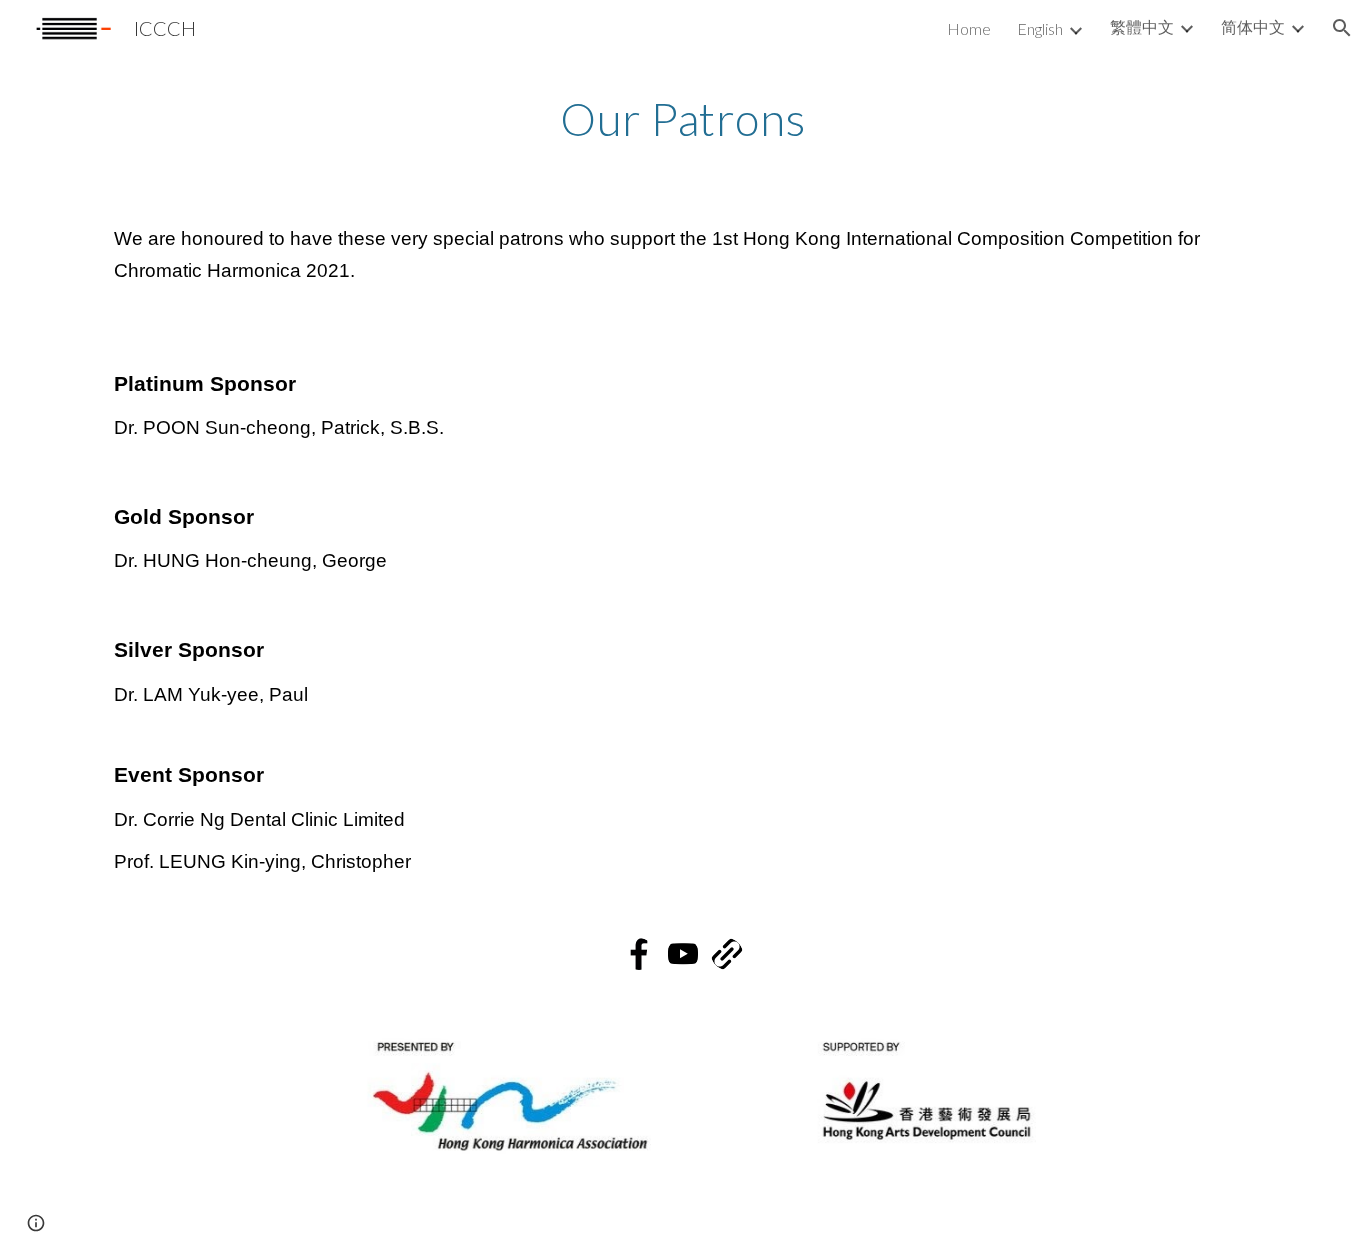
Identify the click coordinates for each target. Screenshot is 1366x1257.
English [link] (1040, 28)
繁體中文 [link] (1142, 26)
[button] (1342, 28)
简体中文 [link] (1253, 26)
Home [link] (969, 28)
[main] (683, 123)
